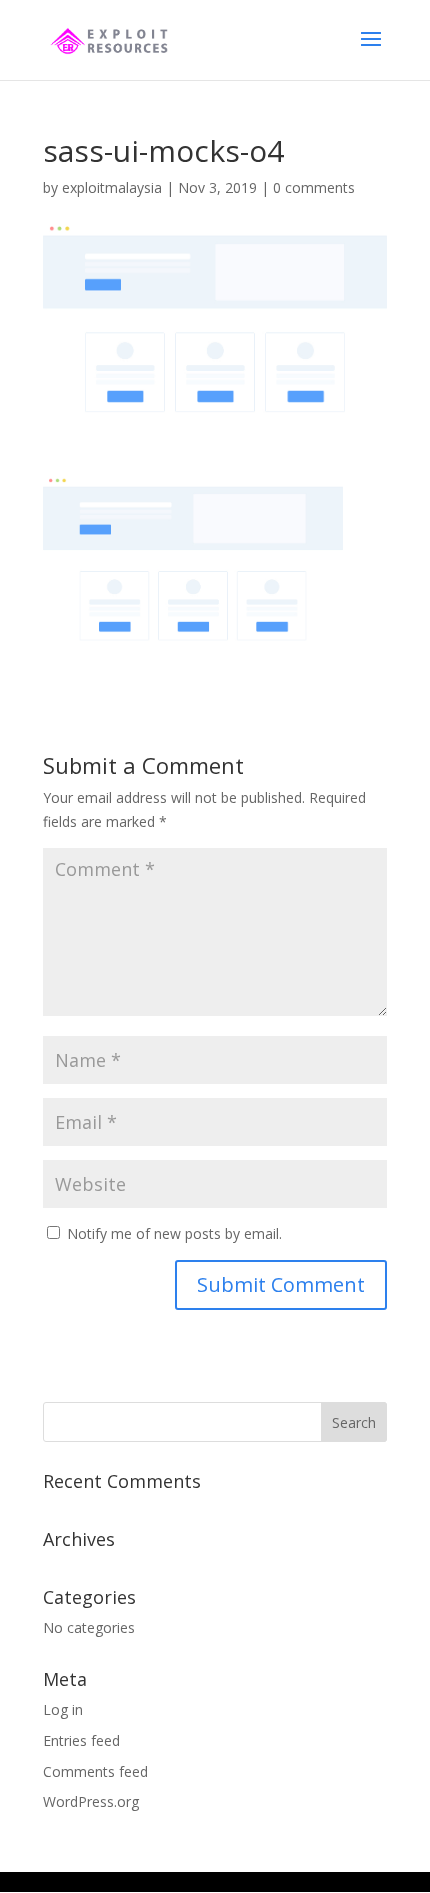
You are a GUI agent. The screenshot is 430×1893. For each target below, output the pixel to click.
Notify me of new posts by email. (174, 1233)
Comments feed (95, 1771)
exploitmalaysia (112, 187)
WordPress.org (91, 1801)
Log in (63, 1709)
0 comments (314, 187)
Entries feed (81, 1740)
